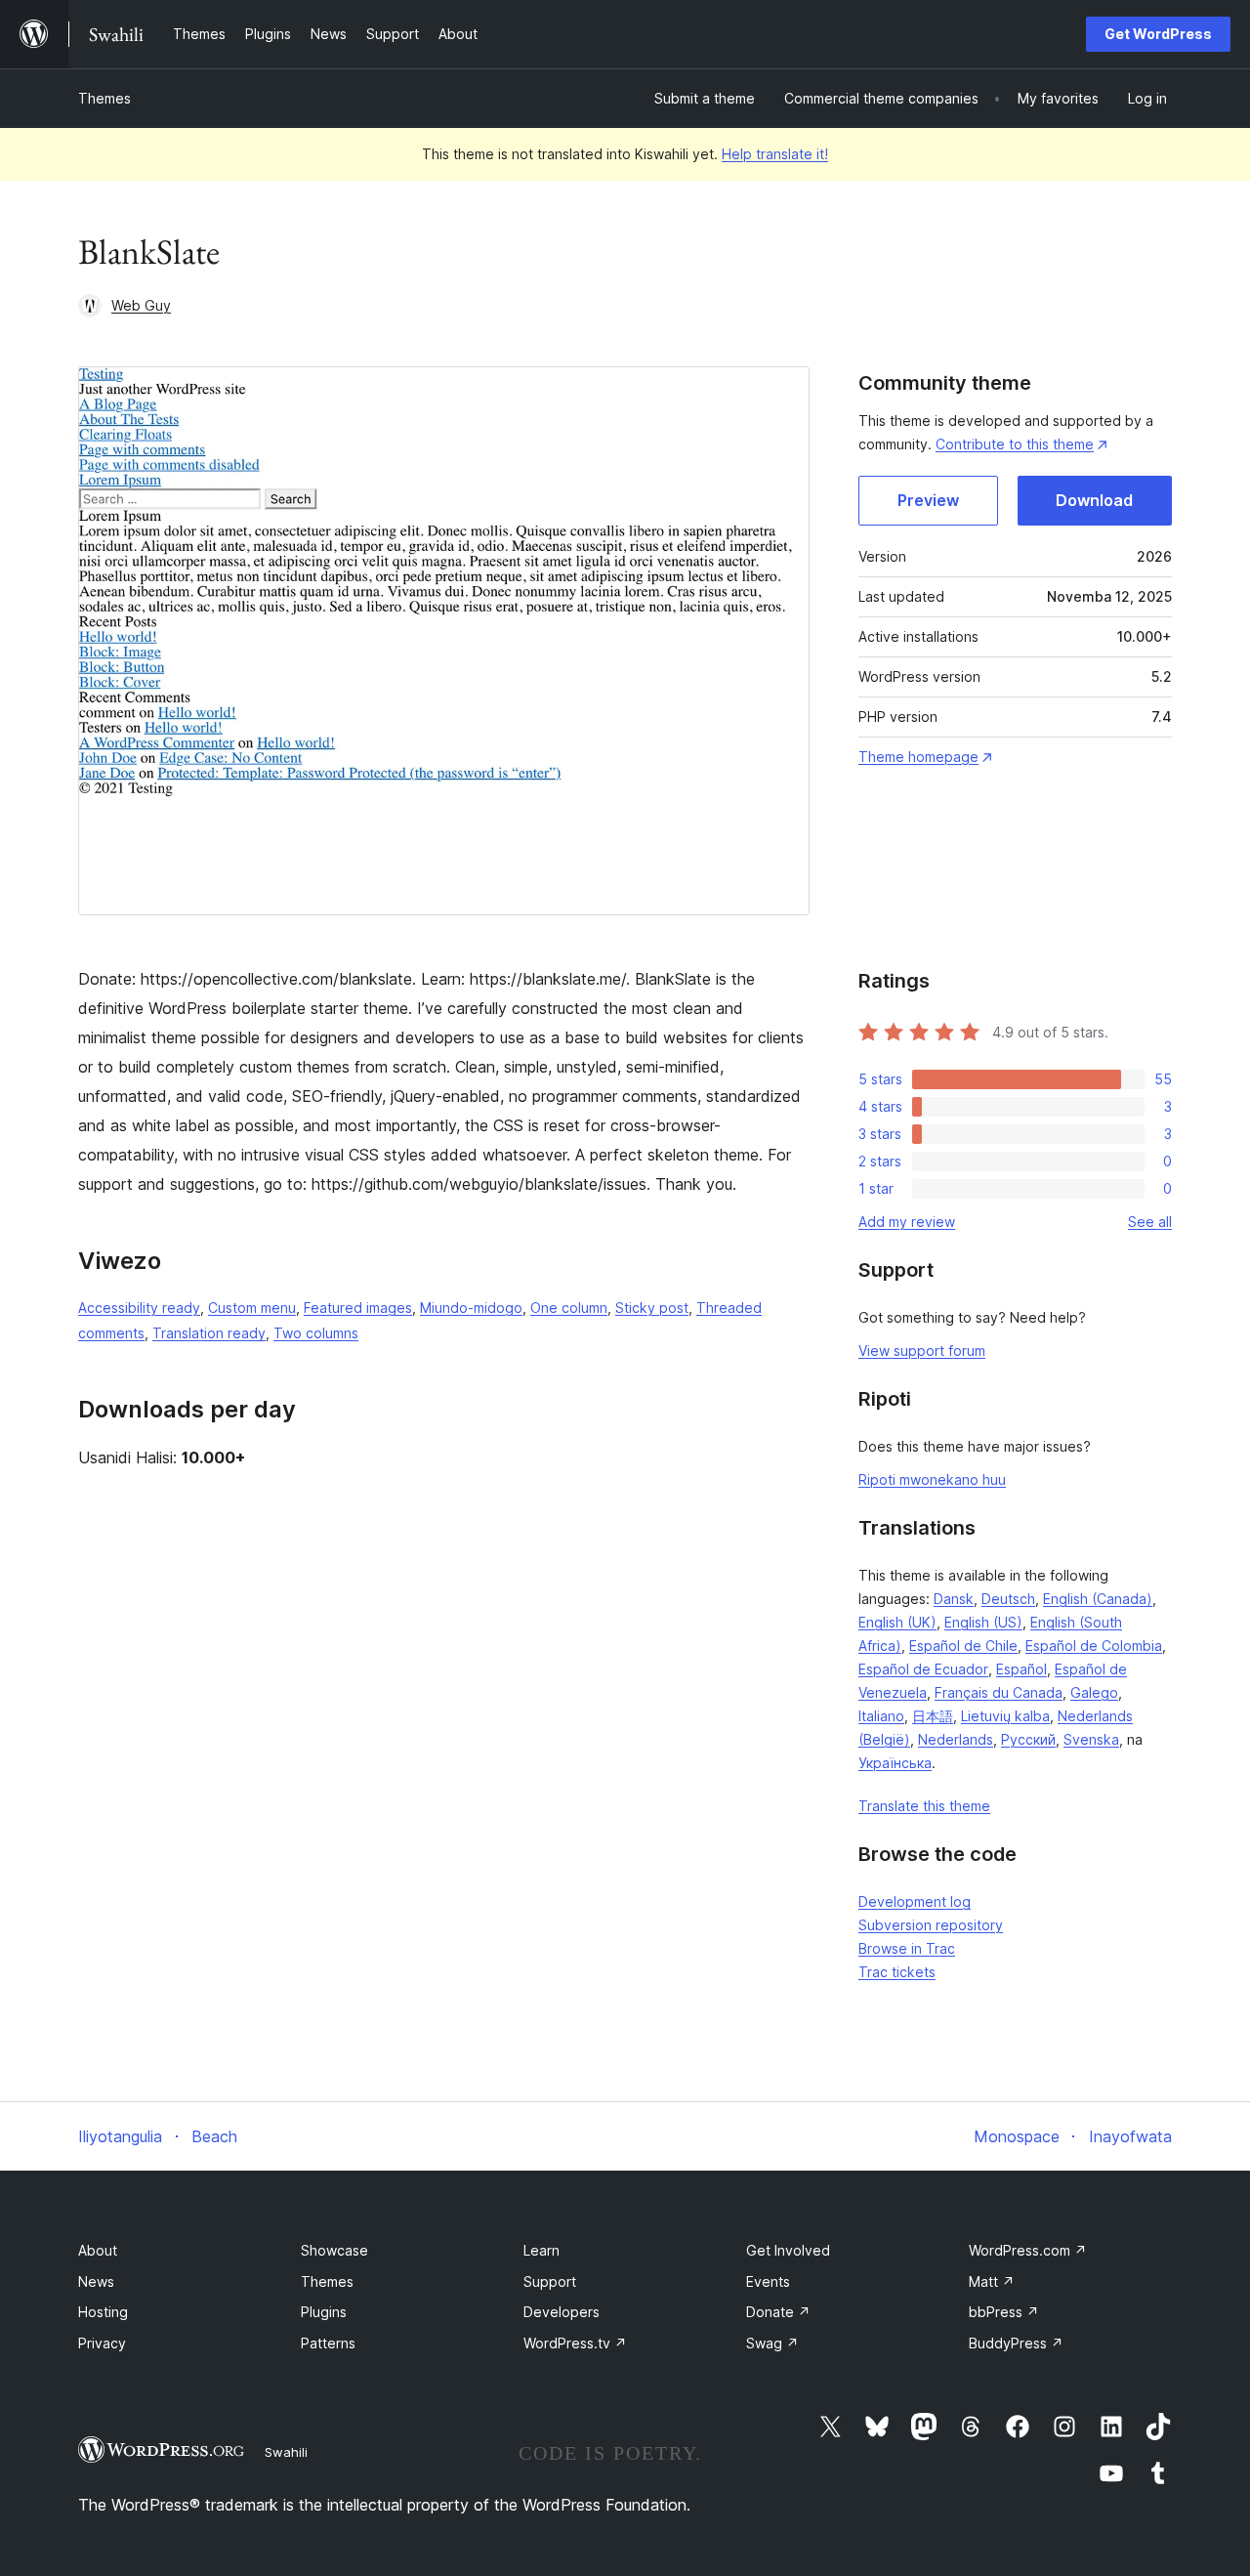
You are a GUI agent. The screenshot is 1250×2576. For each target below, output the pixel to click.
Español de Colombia (1094, 1646)
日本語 (933, 1716)
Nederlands (956, 1739)
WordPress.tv (575, 2343)
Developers (562, 2312)
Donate (778, 2312)
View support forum (922, 1351)
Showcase (334, 2250)
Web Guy (141, 305)
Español (1021, 1669)
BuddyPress (1016, 2343)
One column (569, 1308)
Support (550, 2281)
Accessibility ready (139, 1308)
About (98, 2250)
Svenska (1091, 1739)
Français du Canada (999, 1692)
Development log (915, 1901)
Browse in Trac (907, 1948)
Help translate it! (775, 154)
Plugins (324, 2312)
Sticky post (652, 1308)
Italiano (881, 1716)
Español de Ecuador (923, 1669)
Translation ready (209, 1333)
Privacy (102, 2343)
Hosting (103, 2312)
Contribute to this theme (1015, 444)
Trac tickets (897, 1972)
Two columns (316, 1333)
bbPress (1004, 2312)
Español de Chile (963, 1646)
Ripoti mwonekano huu (932, 1479)
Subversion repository (931, 1925)
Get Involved (788, 2250)
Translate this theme (924, 1806)
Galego (1094, 1692)
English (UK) (897, 1622)
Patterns (328, 2343)
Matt (992, 2281)
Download (1094, 500)
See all (1150, 1222)
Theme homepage (918, 757)
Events (768, 2281)
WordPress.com (1028, 2250)
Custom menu (252, 1308)
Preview (928, 500)
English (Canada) (1098, 1599)
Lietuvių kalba (1005, 1716)
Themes (104, 98)
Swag (772, 2343)
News (96, 2281)
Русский (1028, 1739)
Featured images (358, 1308)
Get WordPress (1158, 34)
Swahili (286, 2452)
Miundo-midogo (471, 1308)
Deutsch (1008, 1599)
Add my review (907, 1222)
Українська (895, 1763)
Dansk (954, 1599)
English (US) (983, 1622)
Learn (542, 2250)
